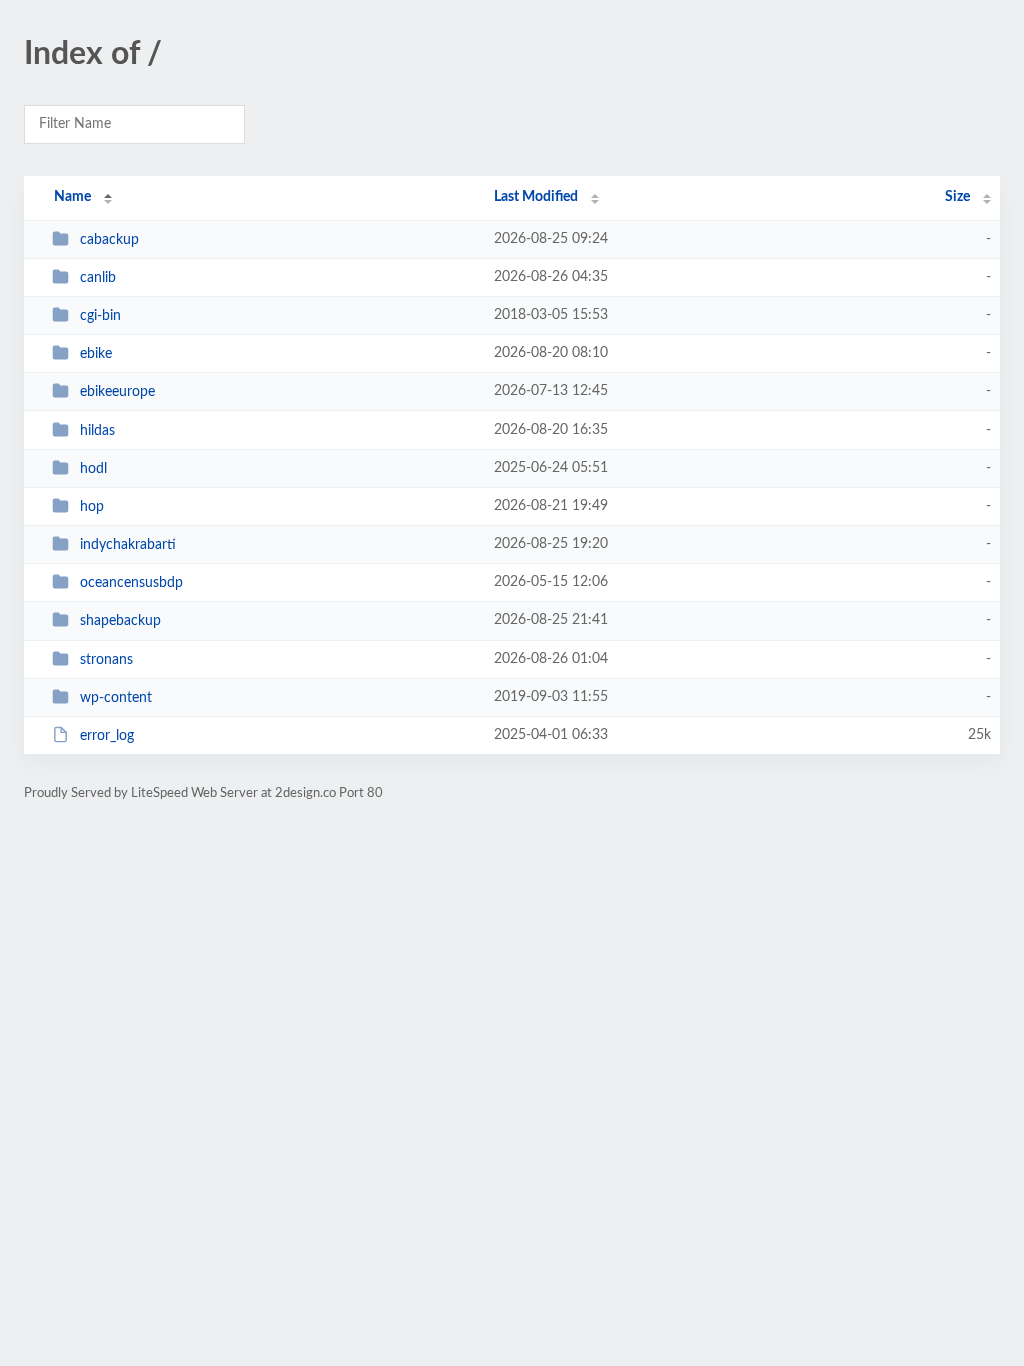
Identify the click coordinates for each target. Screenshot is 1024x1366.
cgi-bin (100, 316)
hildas (97, 431)
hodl (93, 469)
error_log (107, 736)
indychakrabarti (128, 545)
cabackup (109, 240)
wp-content (116, 698)
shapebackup (120, 621)
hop (92, 507)
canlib (98, 278)
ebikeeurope (117, 392)
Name (72, 197)
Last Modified (536, 197)
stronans (106, 660)
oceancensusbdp (131, 583)
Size (957, 197)
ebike (96, 354)
